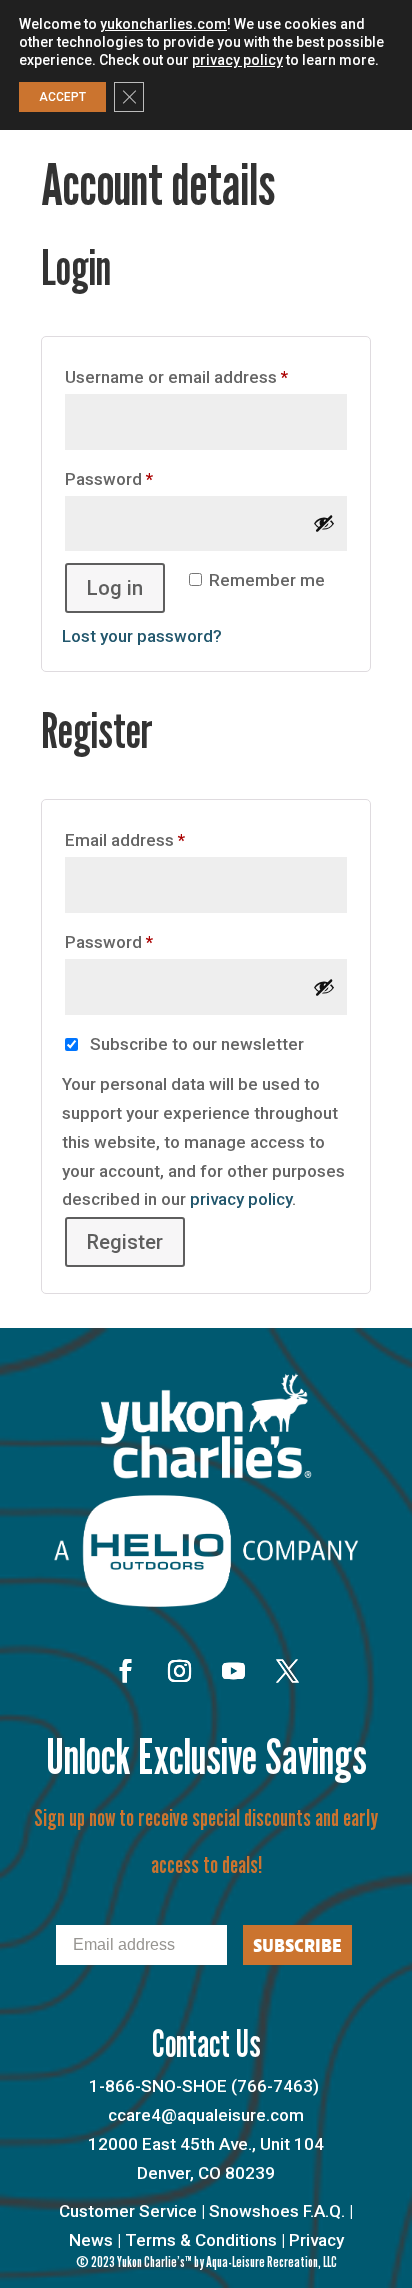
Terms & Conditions (201, 2240)
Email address (159, 839)
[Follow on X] (287, 1671)
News (91, 2240)
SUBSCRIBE (297, 1945)
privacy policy (241, 1199)
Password (143, 478)
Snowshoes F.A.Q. (277, 2211)
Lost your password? (142, 636)
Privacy (316, 2240)
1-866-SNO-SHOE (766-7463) (204, 2086)
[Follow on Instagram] (179, 1671)
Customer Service (128, 2211)
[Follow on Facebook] (125, 1671)
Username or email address (206, 376)
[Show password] (324, 523)
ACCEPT (62, 97)
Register (125, 1242)
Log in (115, 588)
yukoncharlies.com (163, 24)
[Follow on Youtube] (233, 1671)
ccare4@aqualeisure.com (206, 2115)
